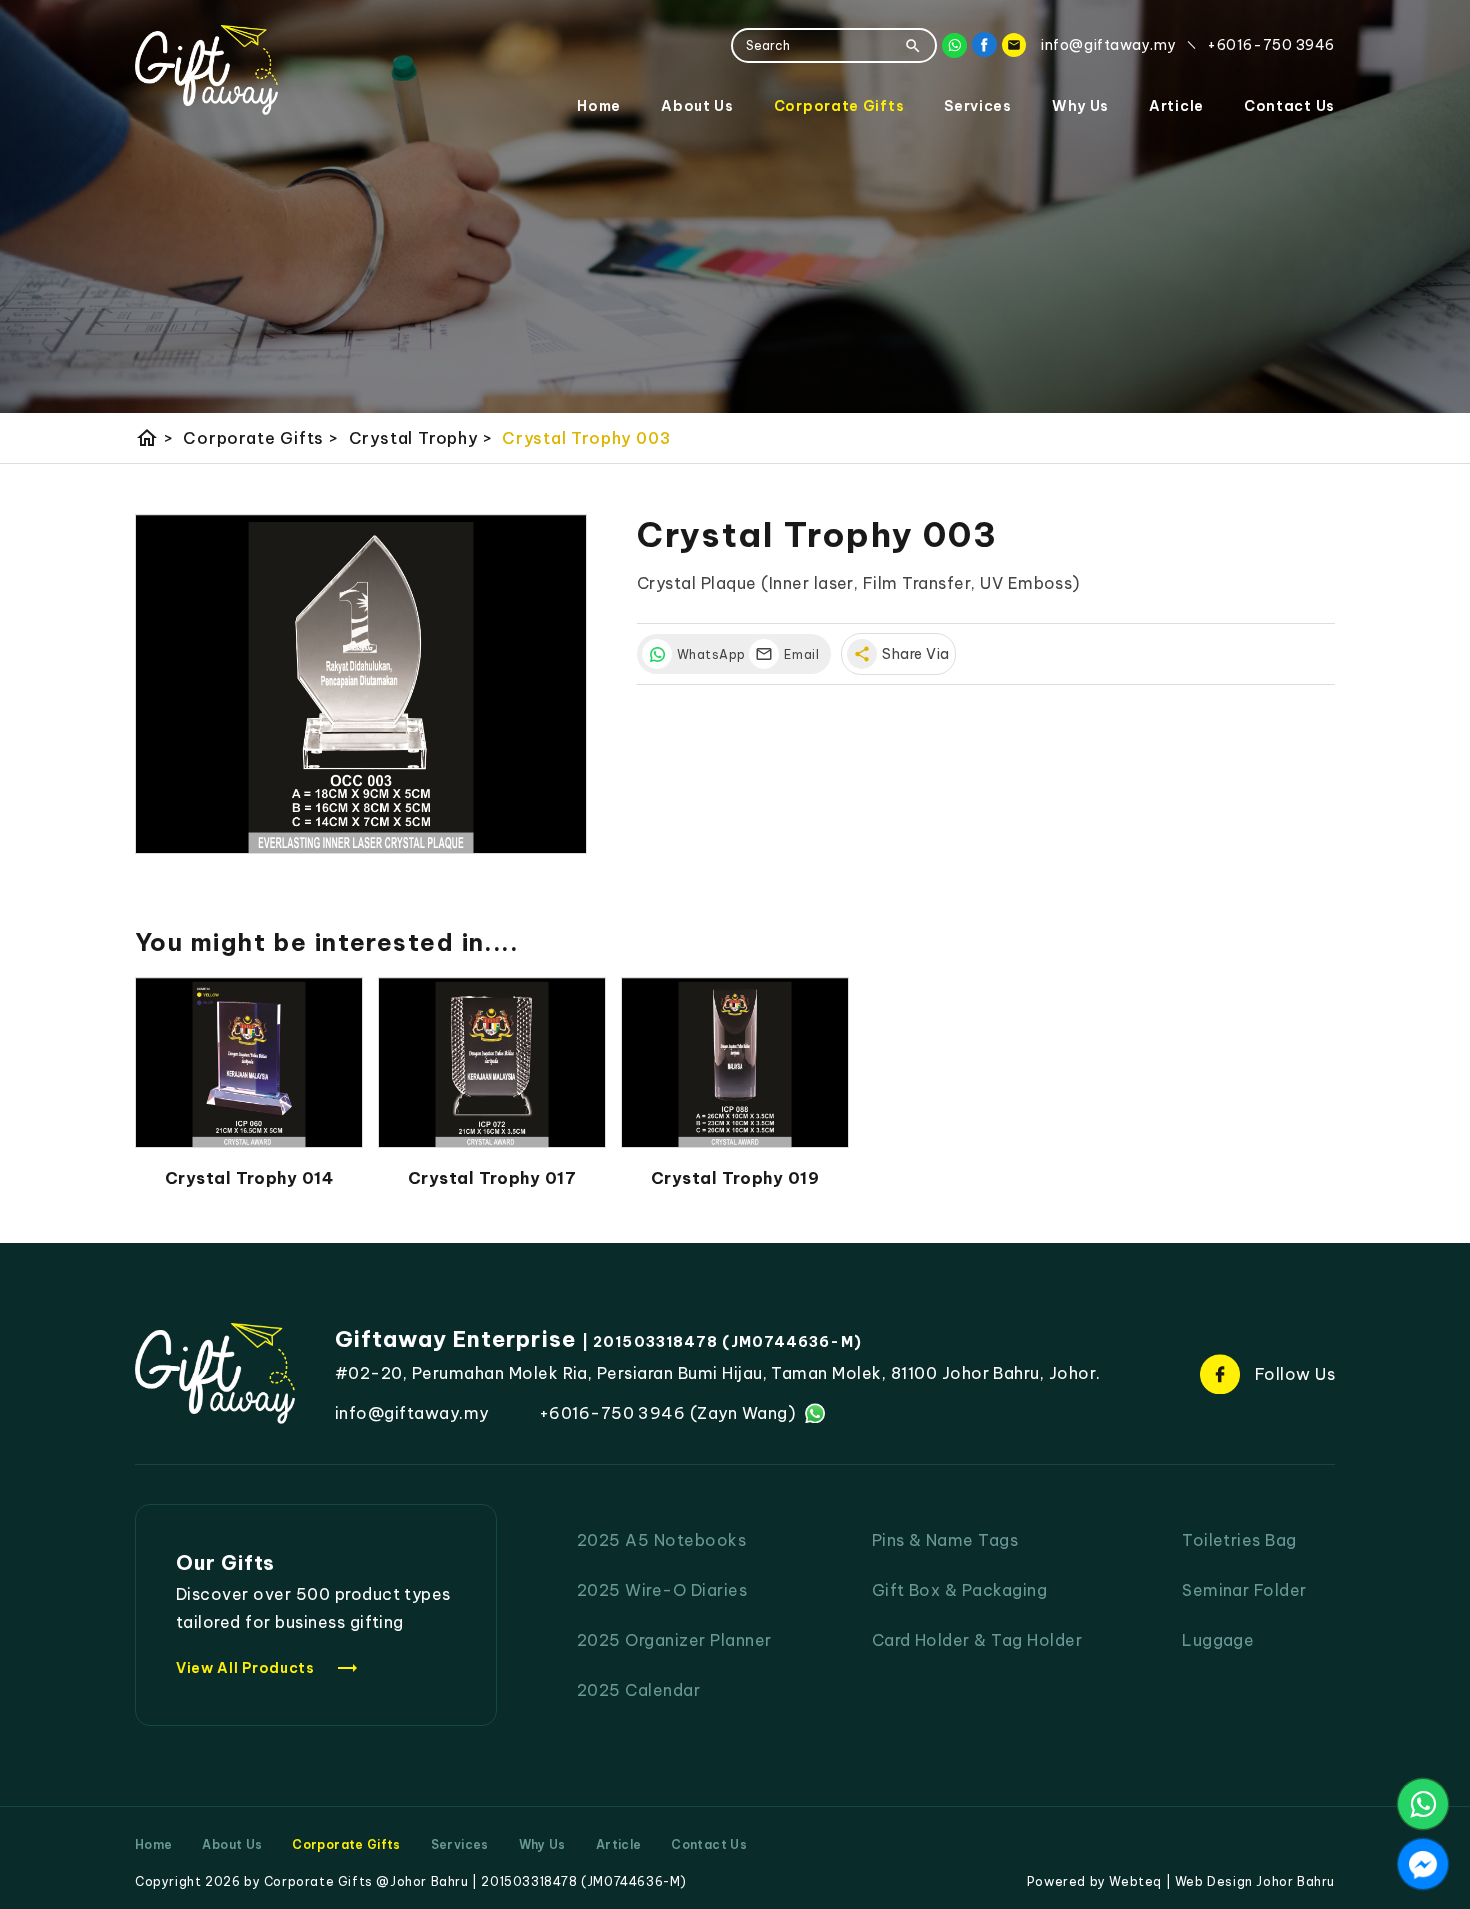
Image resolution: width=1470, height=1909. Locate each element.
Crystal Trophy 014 (249, 1178)
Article (1176, 106)
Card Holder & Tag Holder (977, 1640)
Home (599, 106)
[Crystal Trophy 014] (249, 1063)
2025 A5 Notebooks (661, 1540)
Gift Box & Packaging (960, 1590)
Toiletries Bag (1239, 1540)
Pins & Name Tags (945, 1540)
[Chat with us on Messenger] (1423, 1864)
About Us (697, 106)
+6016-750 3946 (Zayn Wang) (667, 1413)
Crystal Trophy (421, 438)
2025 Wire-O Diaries (662, 1590)
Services (978, 106)
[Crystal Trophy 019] (735, 1063)
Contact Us (1289, 106)
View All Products (267, 1668)
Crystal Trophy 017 (492, 1178)
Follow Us (1295, 1374)
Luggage (1218, 1640)
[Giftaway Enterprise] (206, 70)
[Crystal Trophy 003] (361, 684)
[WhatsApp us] (1423, 1804)
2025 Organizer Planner (674, 1640)
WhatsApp (708, 654)
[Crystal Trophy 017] (492, 1063)
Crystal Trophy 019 (735, 1178)
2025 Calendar (638, 1690)
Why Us (1080, 106)
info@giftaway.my (412, 1413)
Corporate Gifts (839, 106)
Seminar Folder (1244, 1590)
